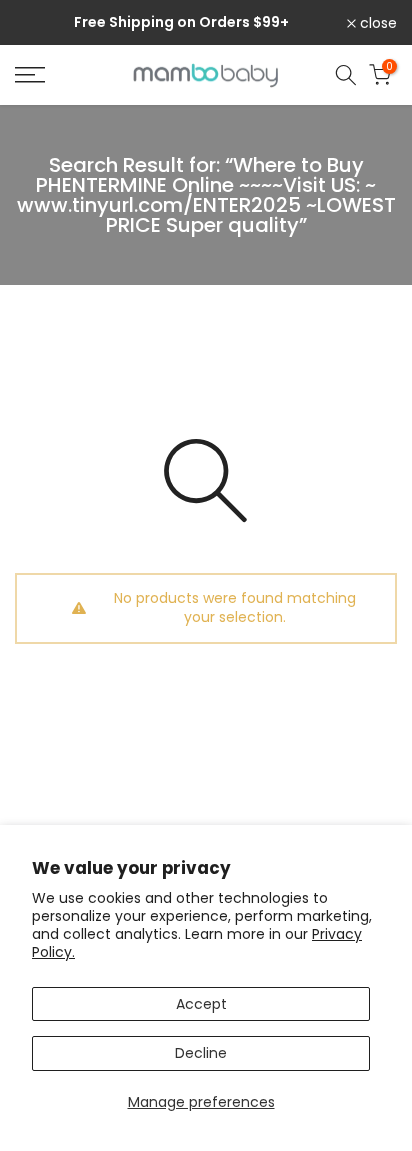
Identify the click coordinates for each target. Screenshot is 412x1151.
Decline (201, 1053)
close (376, 23)
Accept (201, 1004)
